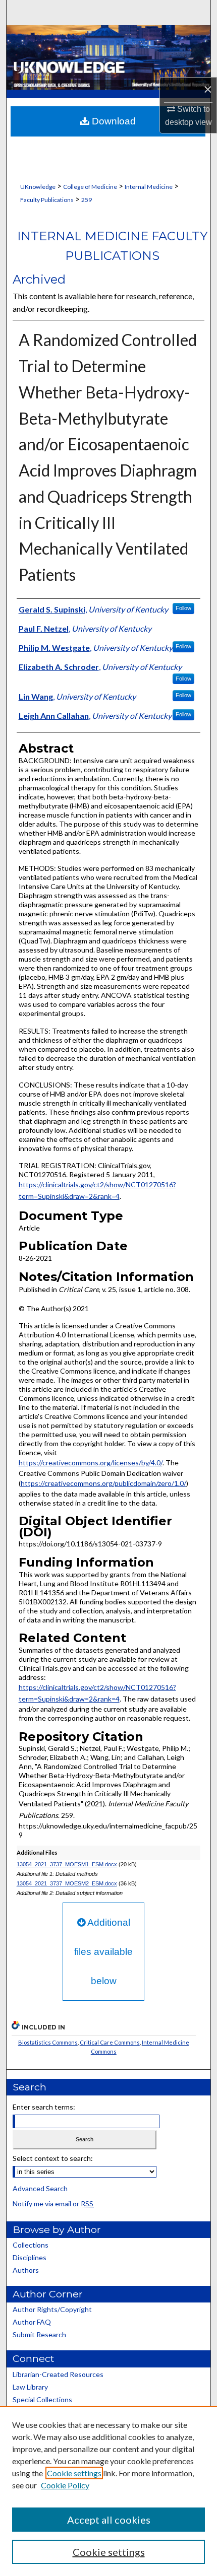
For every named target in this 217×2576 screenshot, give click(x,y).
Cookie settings (74, 2473)
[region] (108, 2491)
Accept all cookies (109, 2520)
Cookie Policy (65, 2485)
